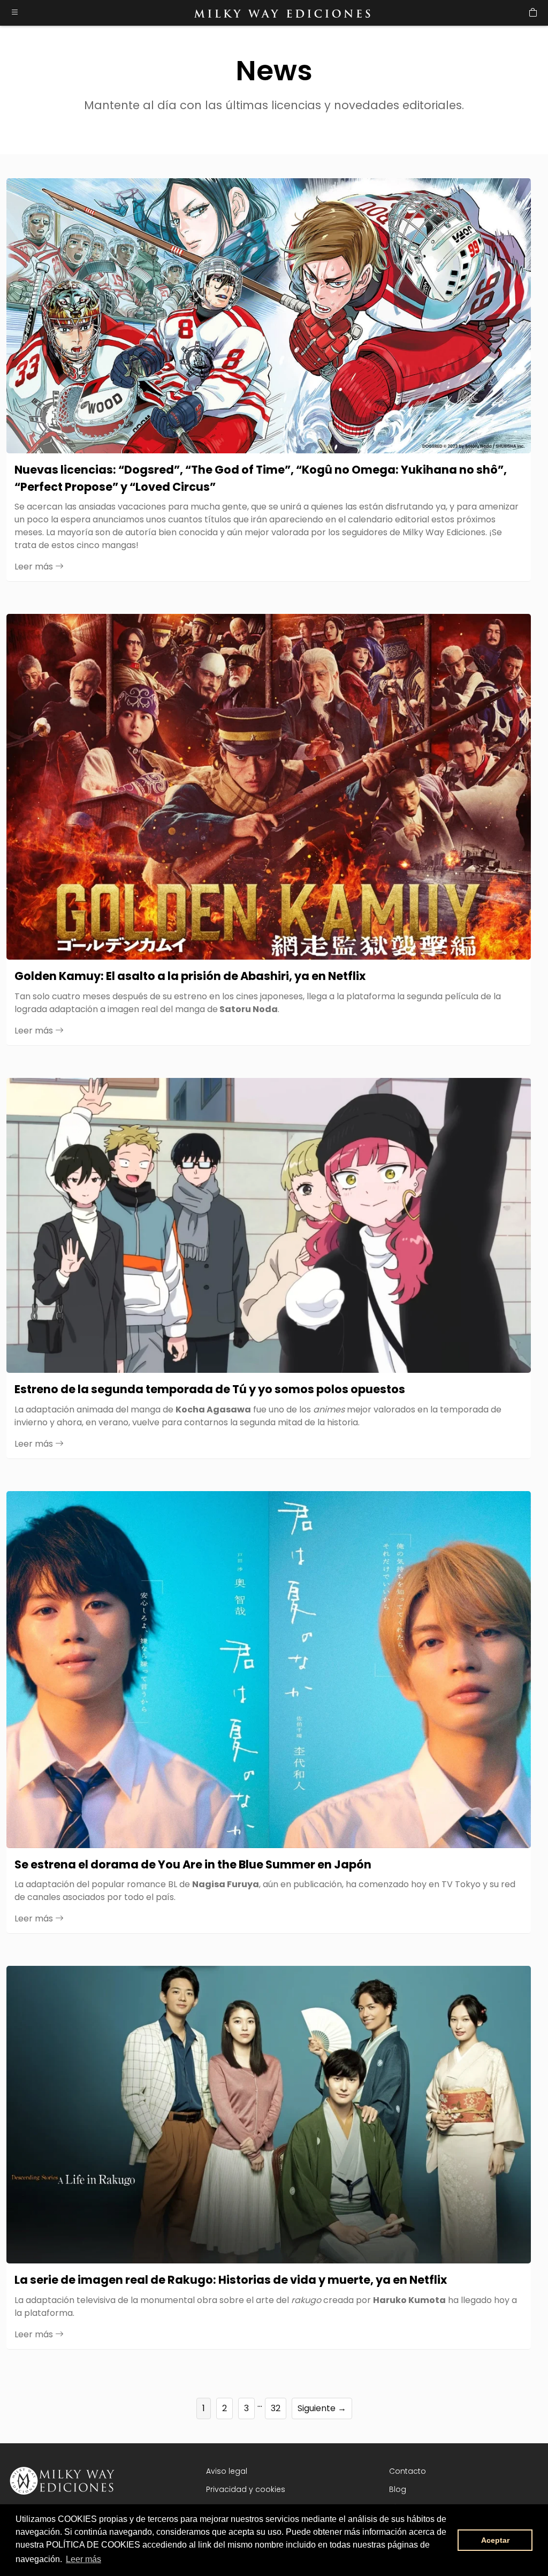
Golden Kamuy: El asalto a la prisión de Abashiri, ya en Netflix (190, 976)
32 (276, 2408)
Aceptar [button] (495, 2540)
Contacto (408, 2471)
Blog (398, 2489)
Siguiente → (322, 2408)
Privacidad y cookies (246, 2489)
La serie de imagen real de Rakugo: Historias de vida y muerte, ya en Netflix (231, 2280)
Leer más (35, 567)
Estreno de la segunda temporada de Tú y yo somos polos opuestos (210, 1389)
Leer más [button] (83, 2559)
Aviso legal (227, 2471)
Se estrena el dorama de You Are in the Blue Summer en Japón (193, 1864)
